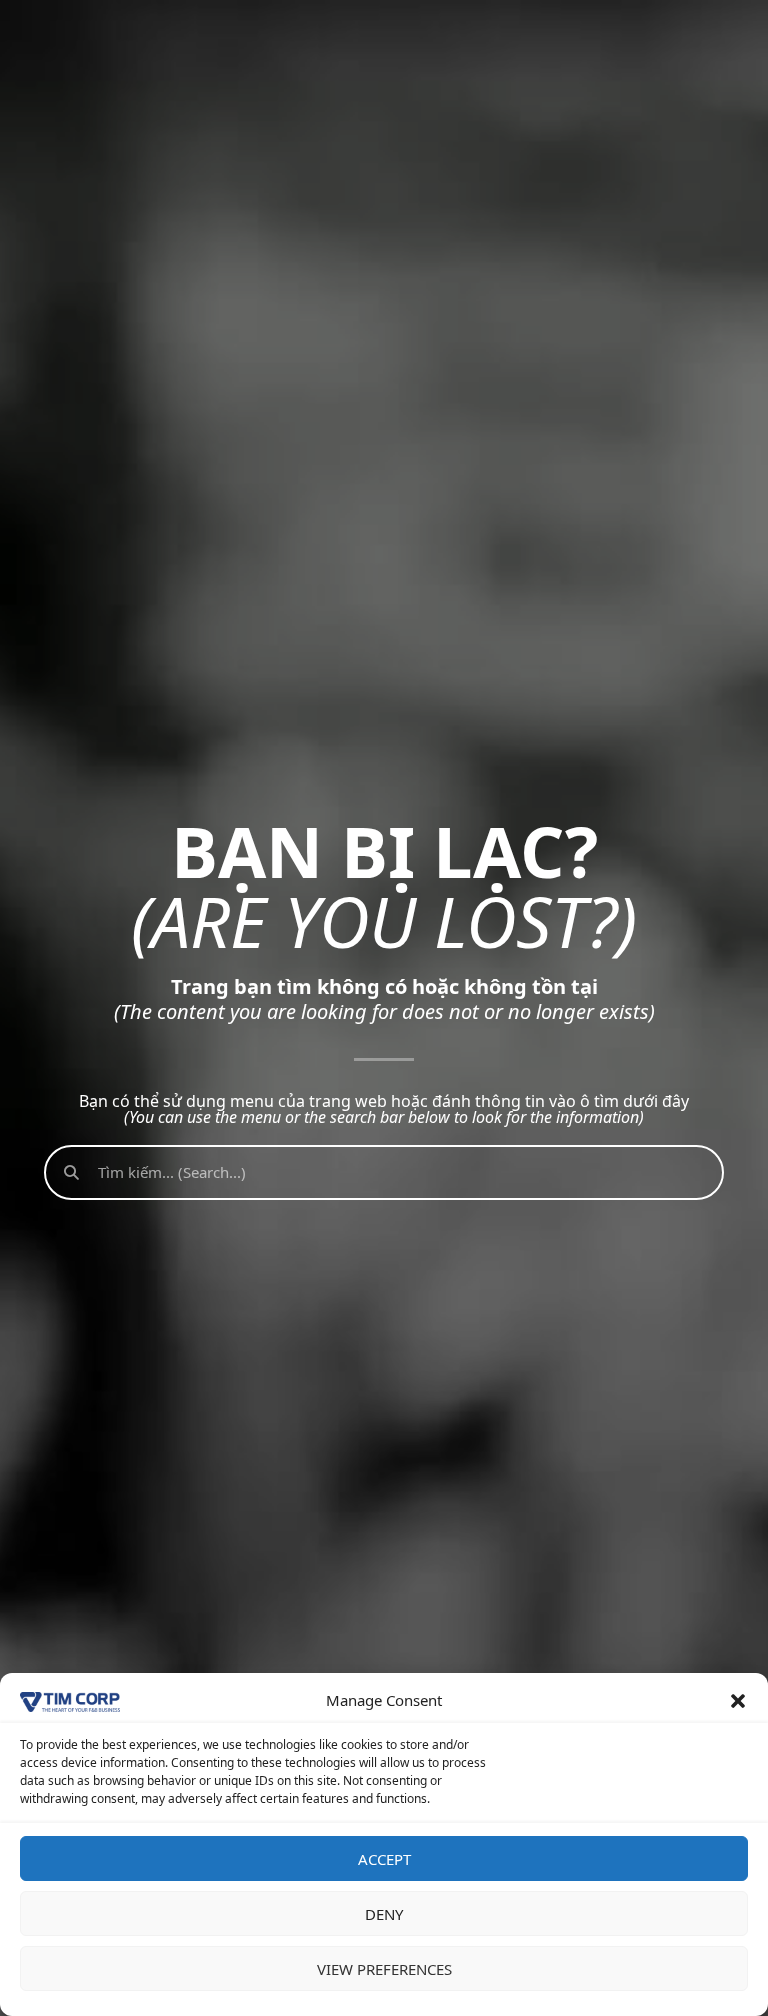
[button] (738, 1701)
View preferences (384, 1969)
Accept (384, 1859)
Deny (384, 1914)
